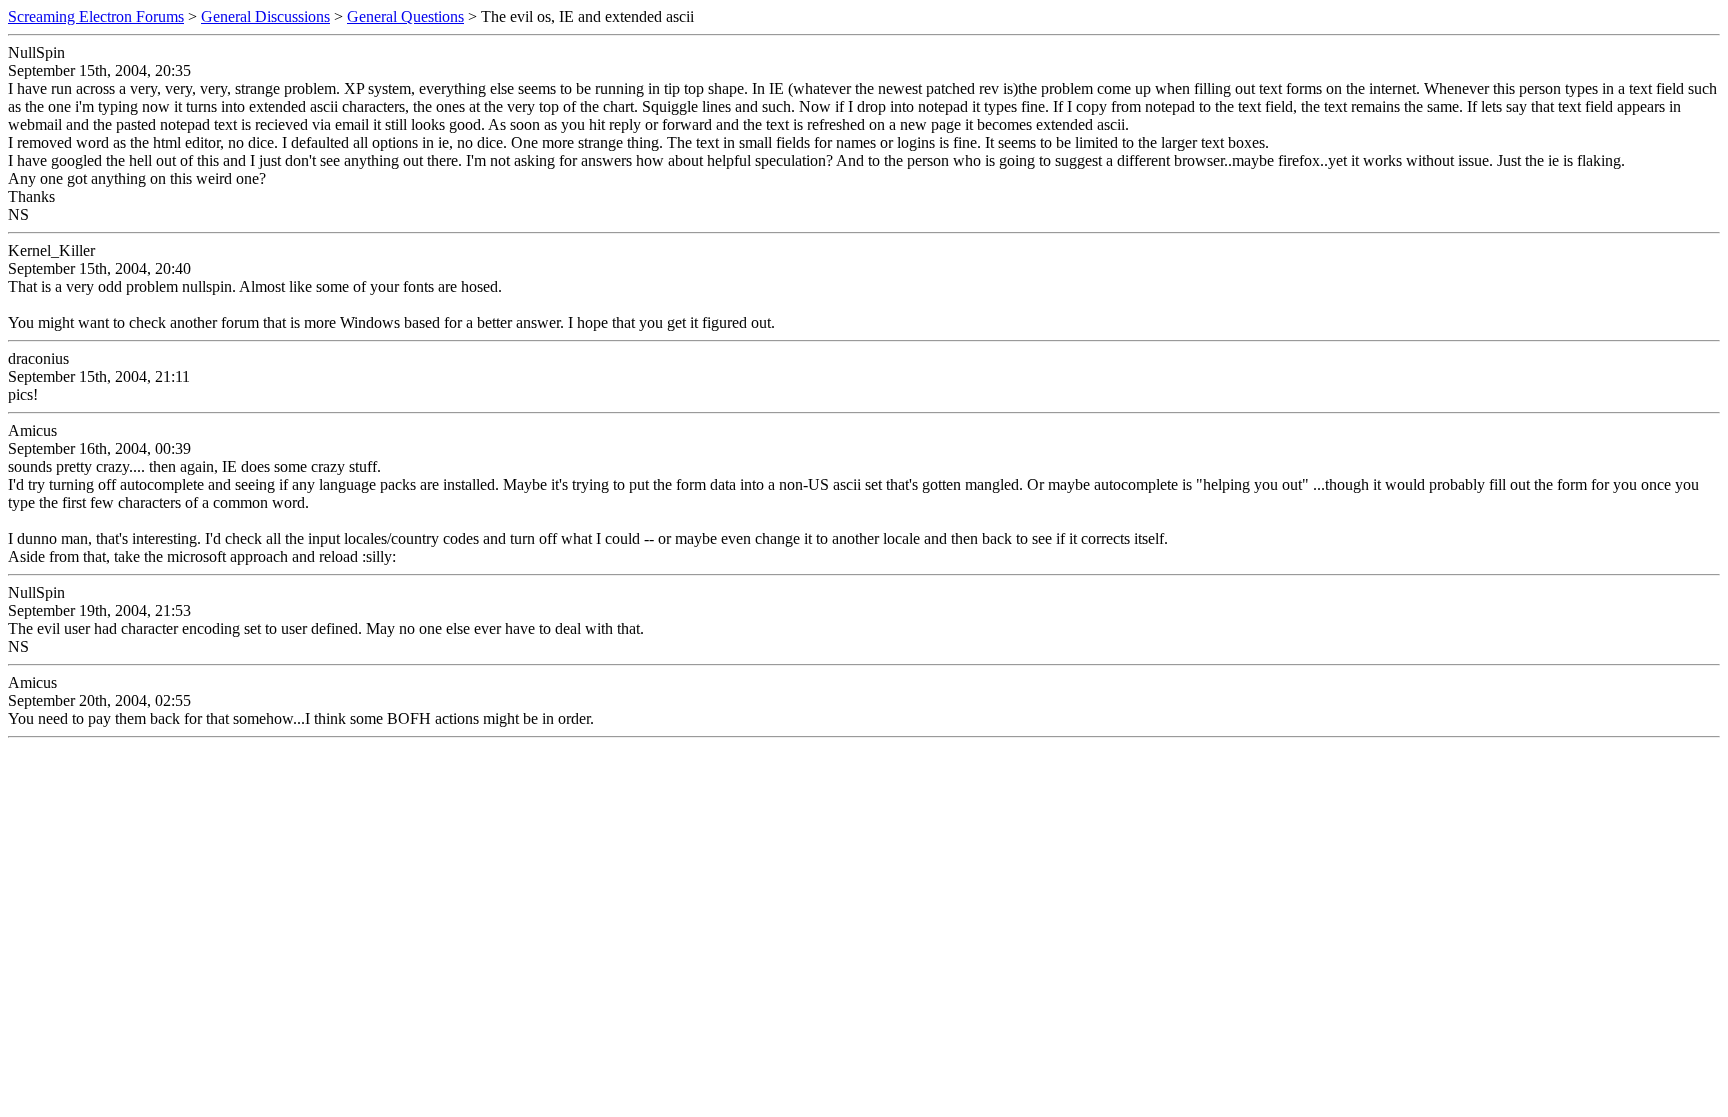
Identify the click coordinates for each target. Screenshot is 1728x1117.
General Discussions (265, 16)
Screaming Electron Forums (96, 16)
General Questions (405, 16)
